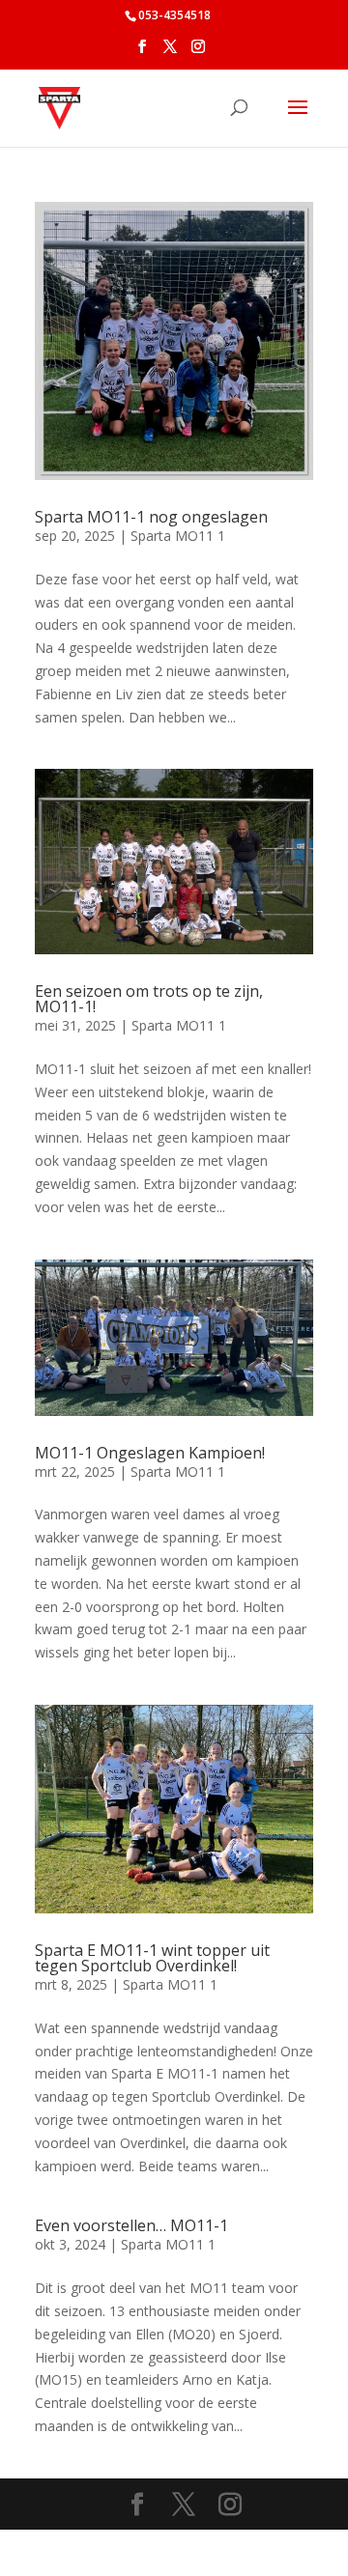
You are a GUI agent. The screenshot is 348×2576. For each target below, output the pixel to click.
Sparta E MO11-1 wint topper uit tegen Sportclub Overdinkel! (152, 1958)
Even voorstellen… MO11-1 (131, 2225)
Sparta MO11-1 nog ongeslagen (151, 517)
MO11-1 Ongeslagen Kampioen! (150, 1453)
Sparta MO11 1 (178, 536)
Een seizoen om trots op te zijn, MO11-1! (149, 999)
